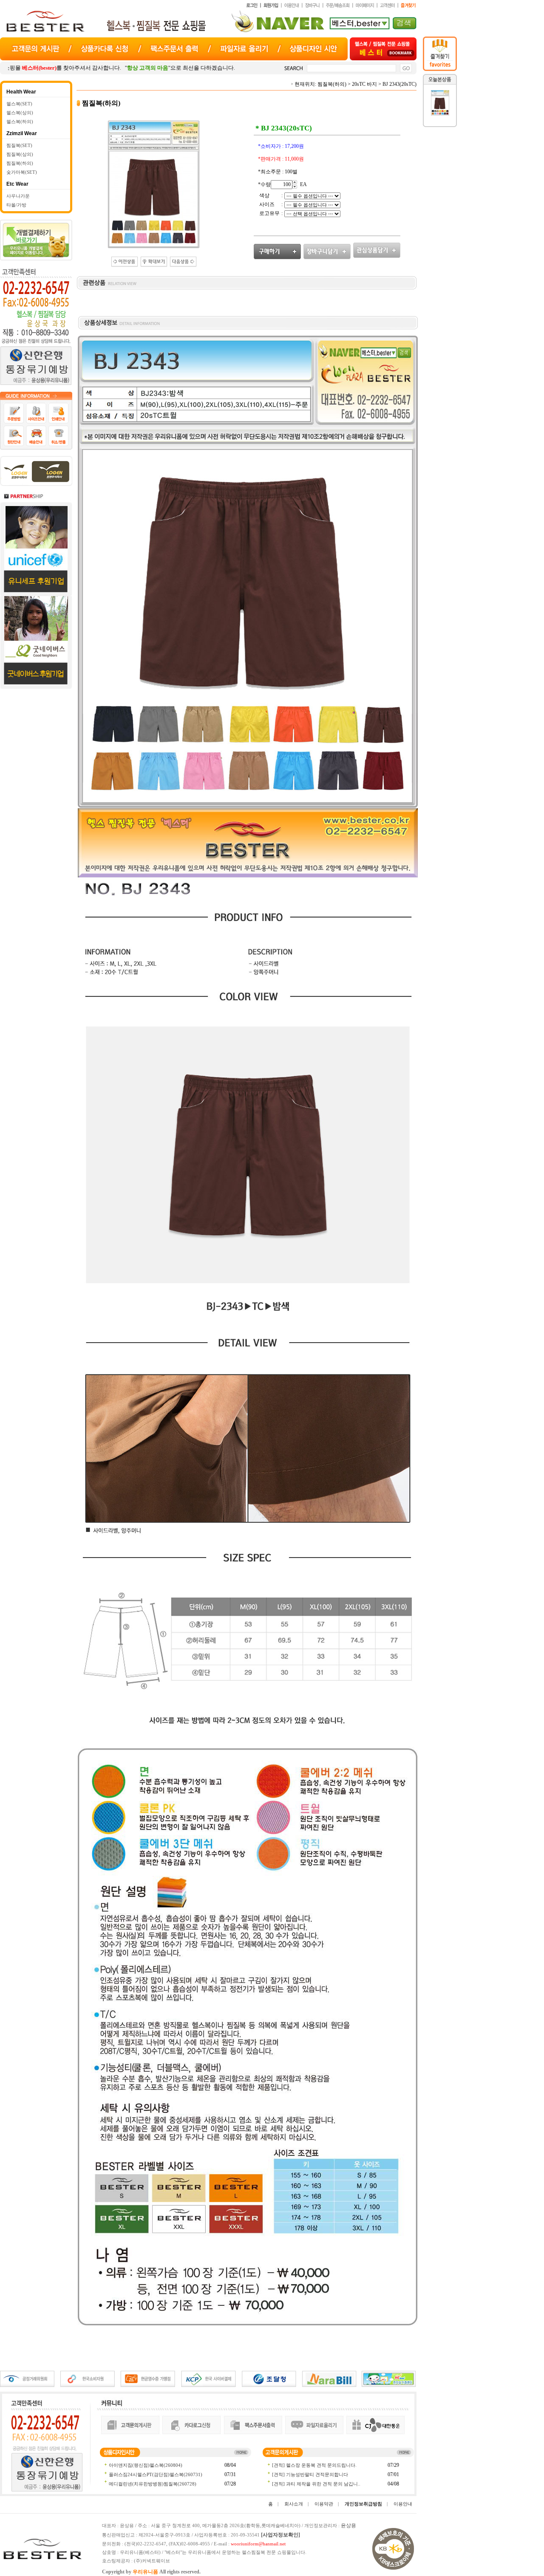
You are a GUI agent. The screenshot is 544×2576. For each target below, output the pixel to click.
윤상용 (348, 2525)
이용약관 (324, 2504)
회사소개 (294, 2504)
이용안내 (403, 2504)
